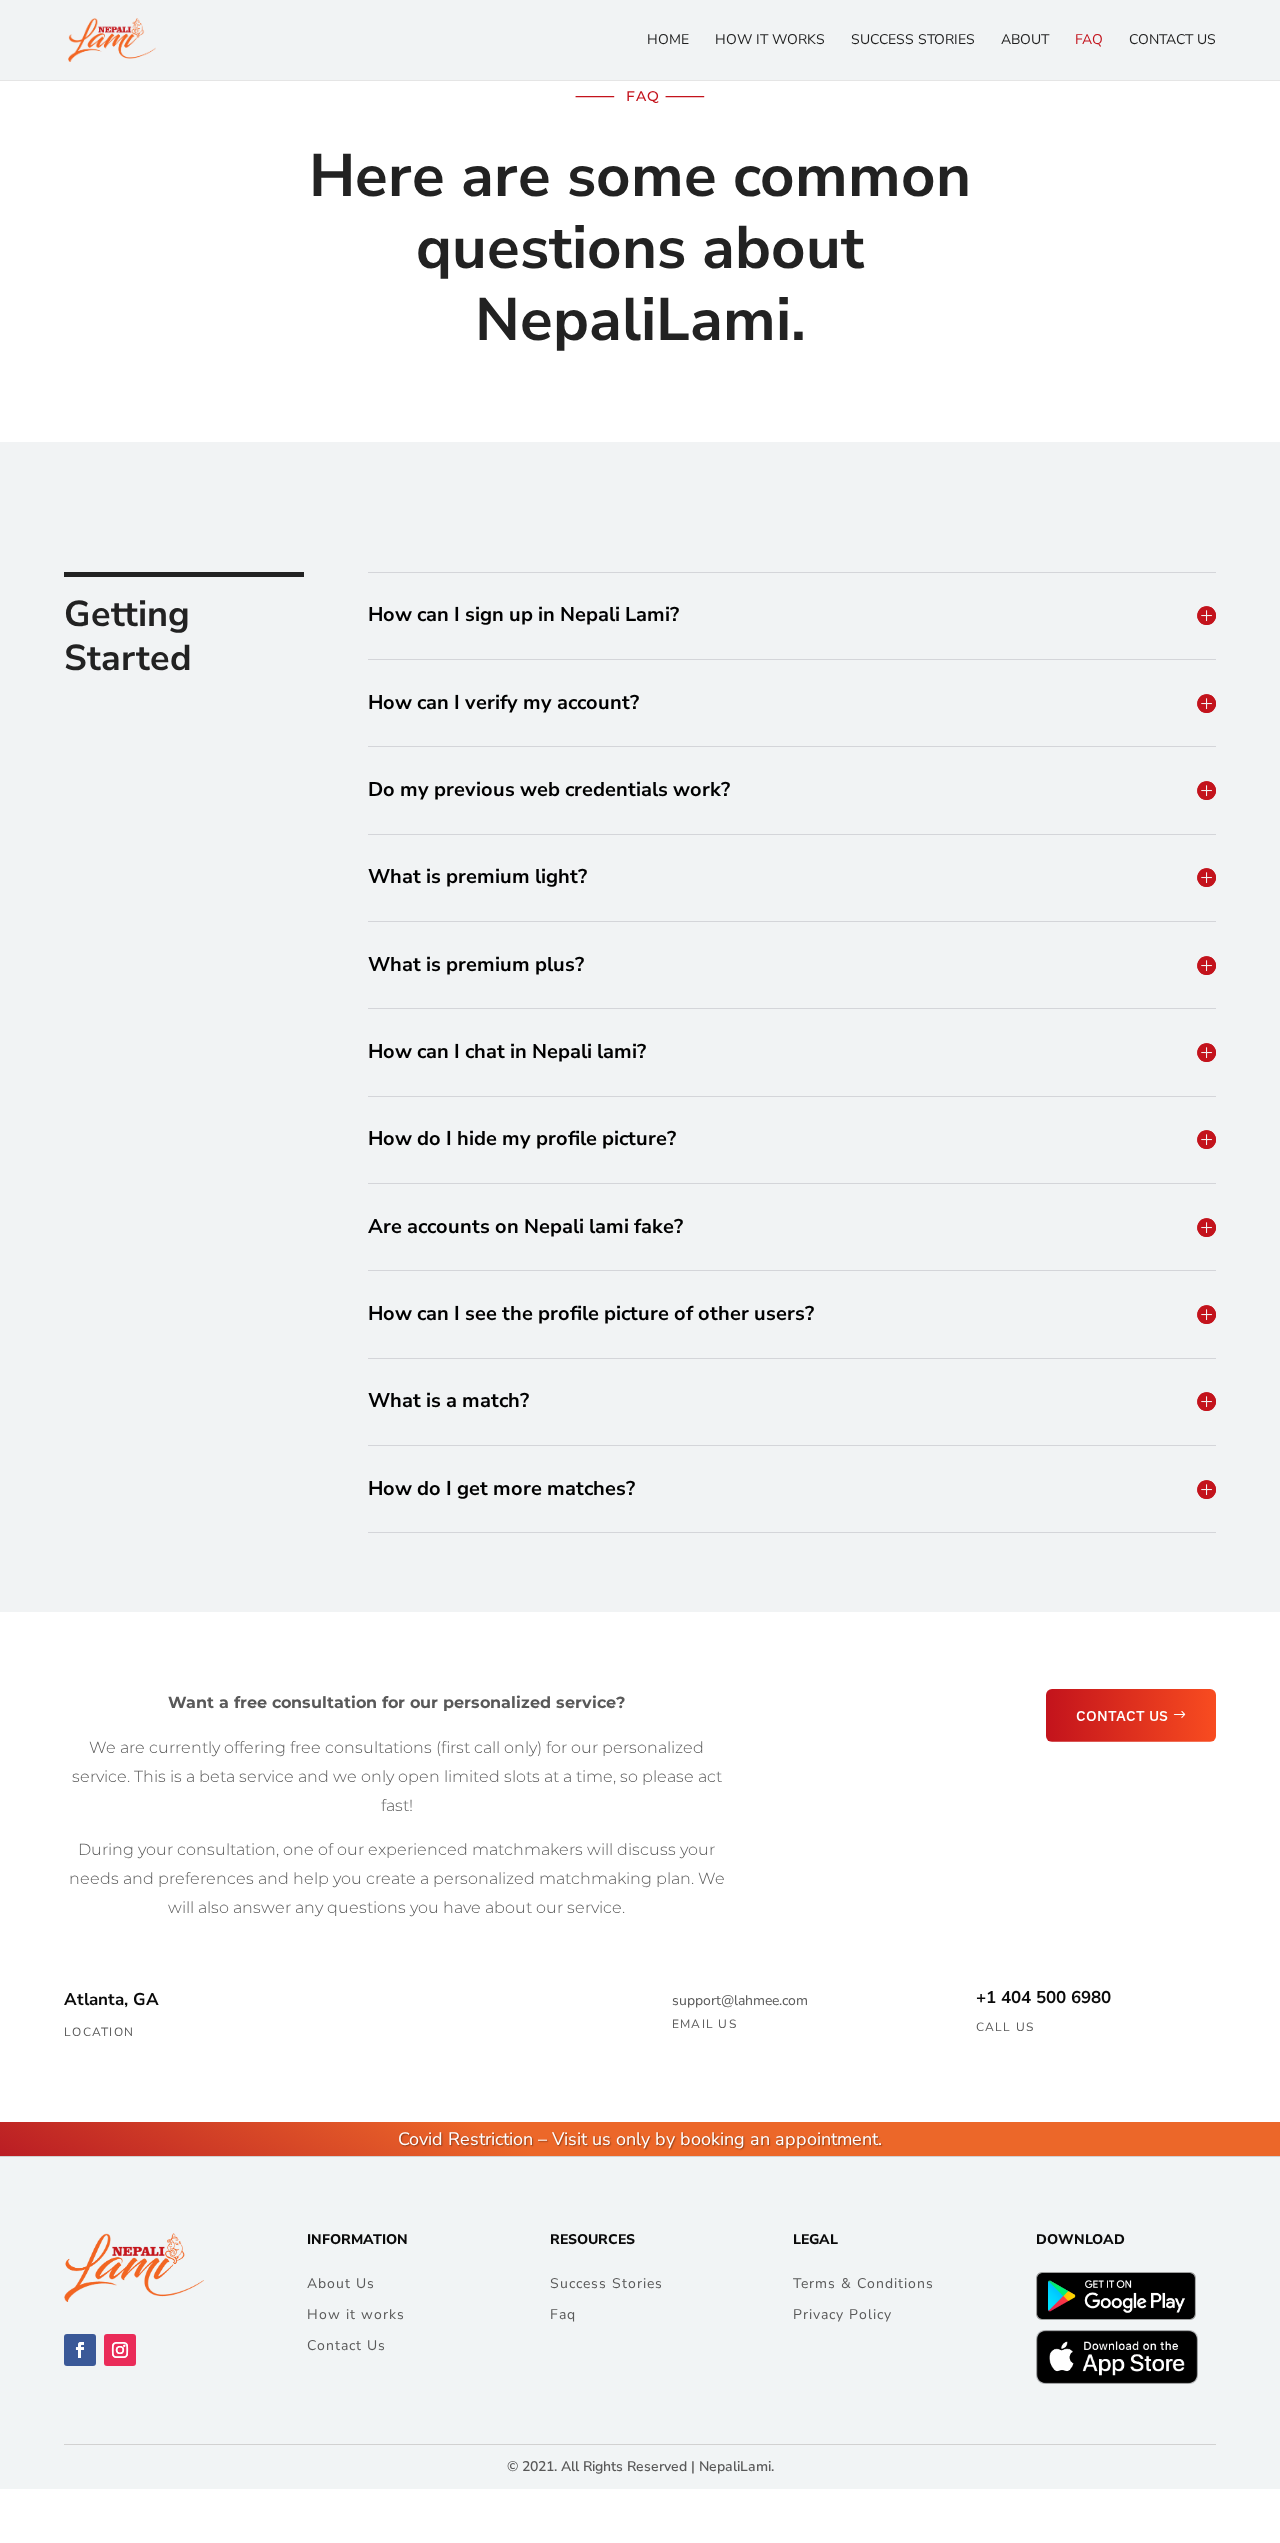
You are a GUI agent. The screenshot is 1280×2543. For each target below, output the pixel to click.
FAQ (1089, 41)
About (1025, 41)
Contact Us (1172, 41)
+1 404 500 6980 (1043, 1997)
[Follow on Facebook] (80, 2350)
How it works (770, 41)
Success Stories (913, 41)
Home (668, 41)
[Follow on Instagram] (120, 2350)
